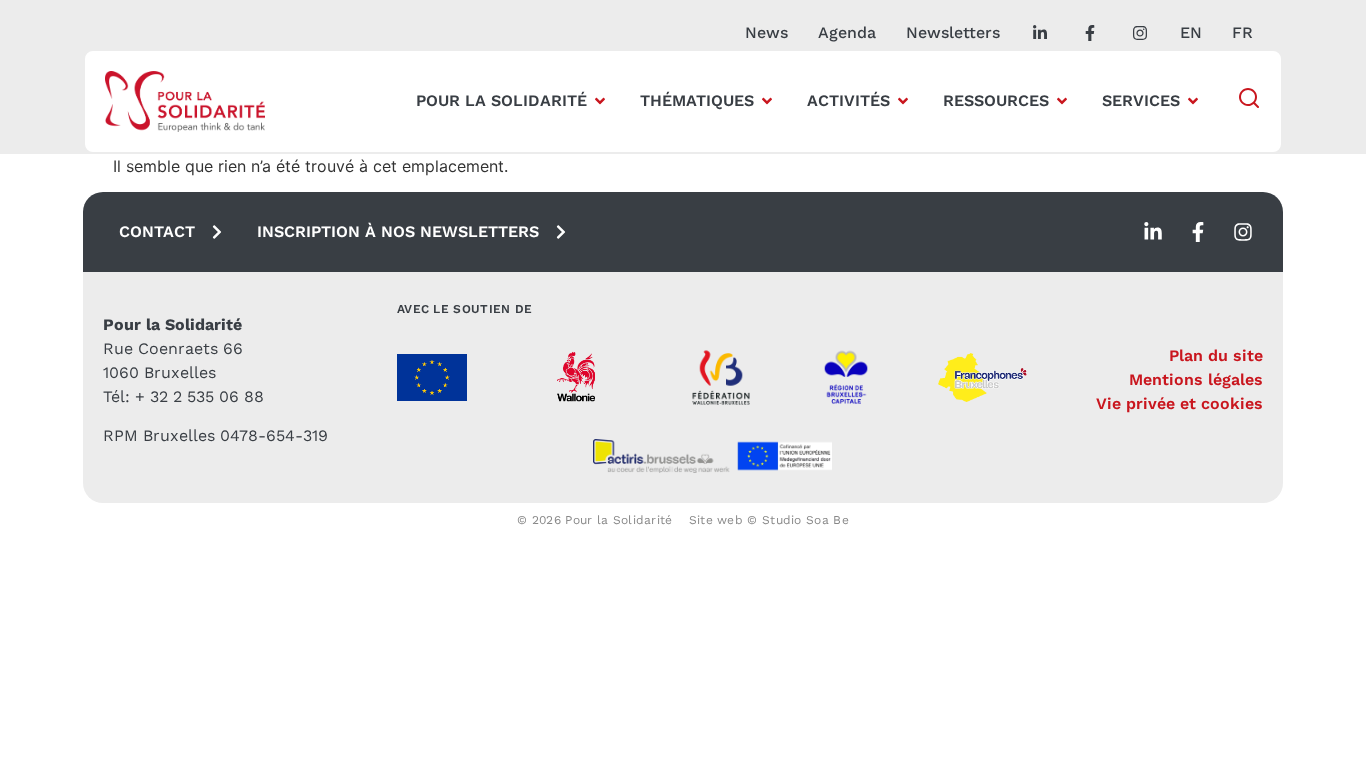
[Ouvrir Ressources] (1062, 101)
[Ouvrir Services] (1193, 101)
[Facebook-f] (1198, 232)
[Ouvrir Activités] (903, 101)
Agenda (847, 32)
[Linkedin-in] (1153, 232)
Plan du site (1216, 355)
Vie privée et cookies (1179, 403)
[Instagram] (1243, 232)
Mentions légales (1196, 379)
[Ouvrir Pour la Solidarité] (600, 101)
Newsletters (953, 32)
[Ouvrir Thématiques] (767, 101)
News (766, 32)
